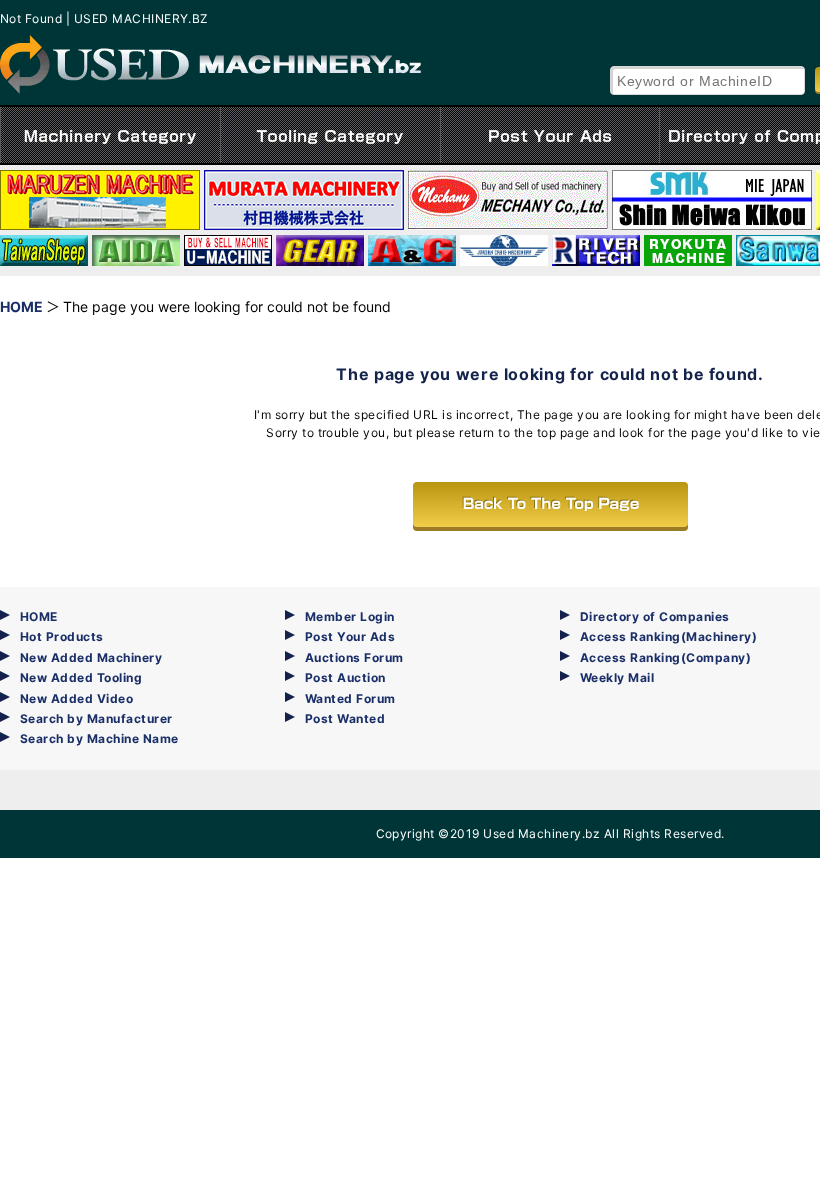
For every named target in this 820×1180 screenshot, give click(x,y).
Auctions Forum (354, 657)
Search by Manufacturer (96, 718)
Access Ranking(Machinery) (668, 636)
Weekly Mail (617, 677)
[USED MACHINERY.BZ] (210, 64)
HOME (39, 616)
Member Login (350, 616)
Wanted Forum (350, 698)
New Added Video (76, 698)
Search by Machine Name (99, 738)
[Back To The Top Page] (550, 504)
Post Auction (345, 677)
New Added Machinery (91, 657)
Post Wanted (345, 718)
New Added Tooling (81, 677)
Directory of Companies (655, 616)
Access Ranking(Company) (665, 657)
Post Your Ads (350, 636)
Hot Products (62, 636)
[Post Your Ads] (550, 135)
